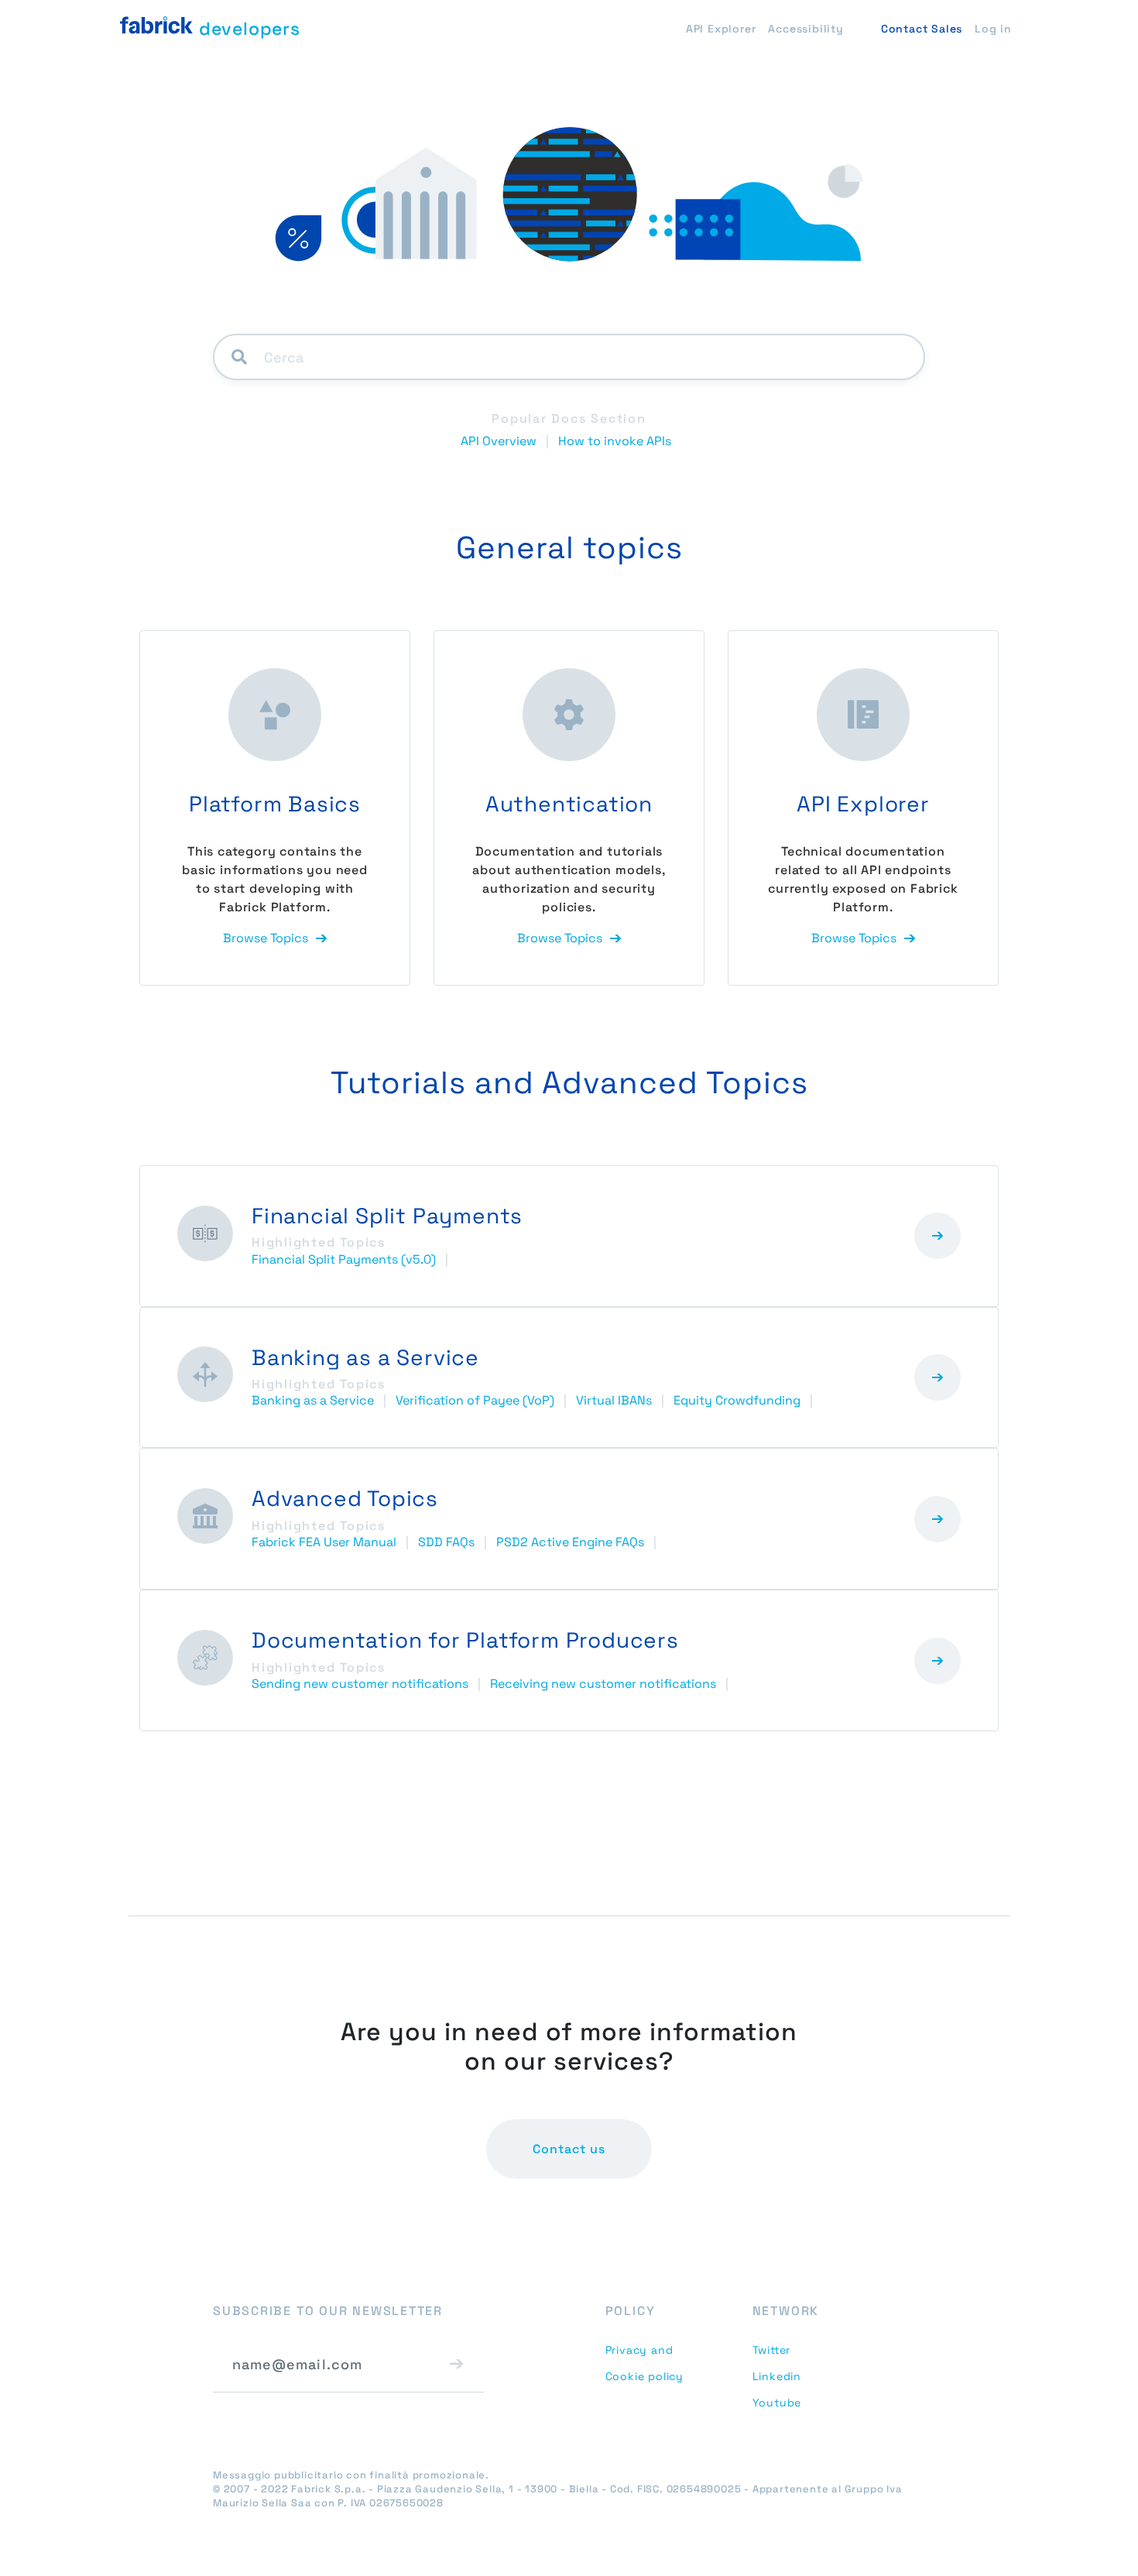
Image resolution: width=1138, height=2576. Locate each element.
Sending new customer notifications (360, 1684)
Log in (993, 29)
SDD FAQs (446, 1542)
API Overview (499, 441)
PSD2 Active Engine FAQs (570, 1542)
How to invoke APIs (615, 441)
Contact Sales (922, 29)
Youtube (777, 2403)
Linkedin (777, 2376)
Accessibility (806, 29)
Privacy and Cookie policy (644, 2363)
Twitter (772, 2350)
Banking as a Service (313, 1400)
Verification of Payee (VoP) (475, 1400)
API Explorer (721, 29)
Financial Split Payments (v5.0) (344, 1259)
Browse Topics (266, 938)
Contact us (569, 2149)
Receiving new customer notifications (603, 1684)
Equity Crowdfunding (737, 1400)
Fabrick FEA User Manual (324, 1542)
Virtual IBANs (614, 1400)
